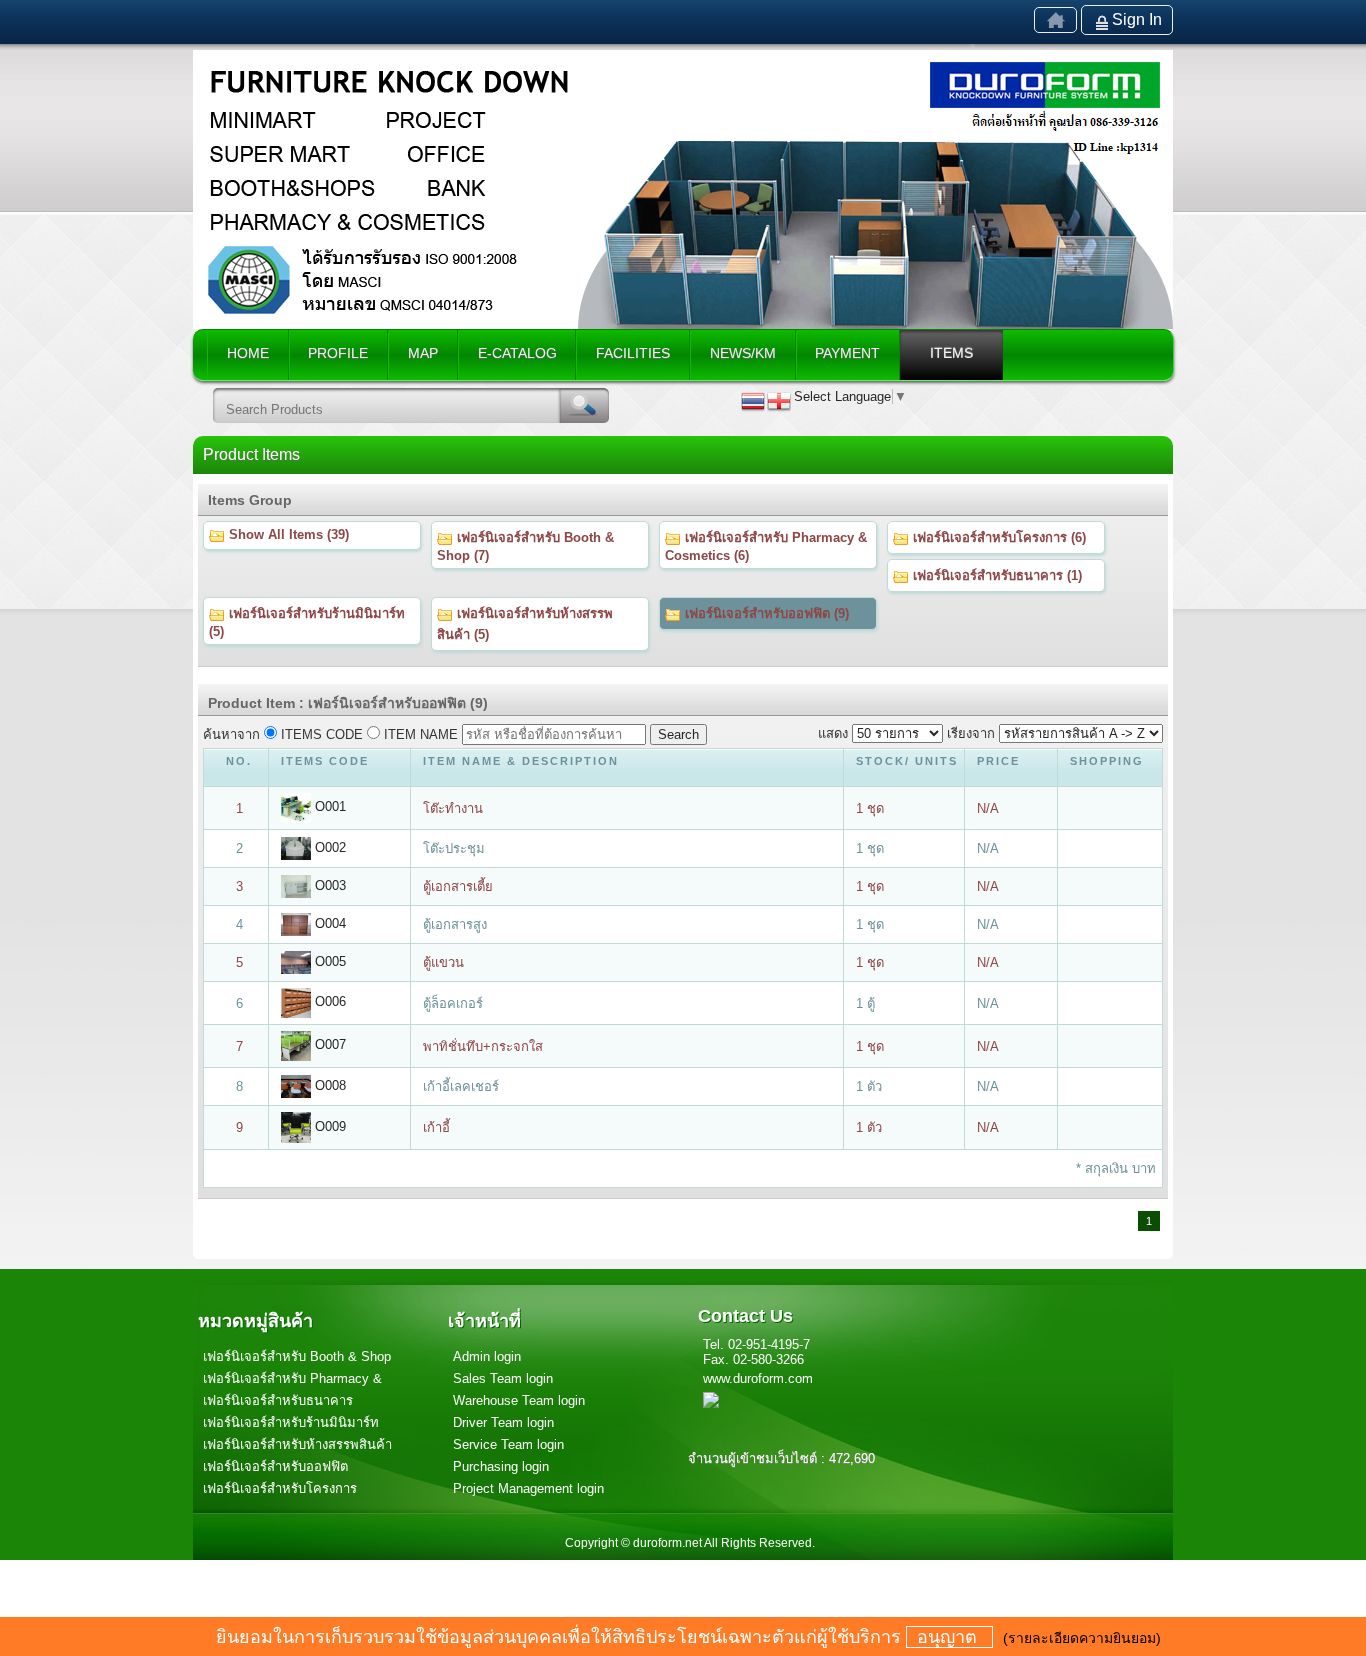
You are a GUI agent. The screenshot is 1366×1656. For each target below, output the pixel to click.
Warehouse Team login (519, 1400)
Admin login (487, 1356)
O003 (328, 885)
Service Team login (508, 1444)
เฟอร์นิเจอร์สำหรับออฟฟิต (275, 1466)
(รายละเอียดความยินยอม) (1082, 1638)
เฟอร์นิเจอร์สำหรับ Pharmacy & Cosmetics (292, 1380)
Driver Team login (503, 1422)
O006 (328, 1001)
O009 (328, 1126)
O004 (328, 923)
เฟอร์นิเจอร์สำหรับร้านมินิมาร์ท (291, 1422)
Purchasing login (501, 1466)
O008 (328, 1085)
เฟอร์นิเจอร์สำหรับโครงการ (280, 1488)
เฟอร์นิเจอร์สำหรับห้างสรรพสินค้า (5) (525, 624)
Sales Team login (503, 1378)
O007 (328, 1044)
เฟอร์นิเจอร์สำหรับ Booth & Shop (297, 1356)
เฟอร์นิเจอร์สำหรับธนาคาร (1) (995, 575)
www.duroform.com (758, 1378)
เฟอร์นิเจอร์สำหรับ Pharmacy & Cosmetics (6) (766, 546)
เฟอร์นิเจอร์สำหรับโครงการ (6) (997, 537)
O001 (328, 806)
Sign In (1137, 19)
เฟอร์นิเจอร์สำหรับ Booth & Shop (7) (525, 546)
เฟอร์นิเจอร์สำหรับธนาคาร (278, 1400)
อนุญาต (949, 1637)
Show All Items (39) (287, 534)
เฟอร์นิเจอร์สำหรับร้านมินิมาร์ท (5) (307, 622)
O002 (328, 847)
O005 (328, 961)
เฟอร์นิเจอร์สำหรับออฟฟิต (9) (765, 613)
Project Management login (528, 1488)
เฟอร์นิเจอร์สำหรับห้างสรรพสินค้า (297, 1444)
